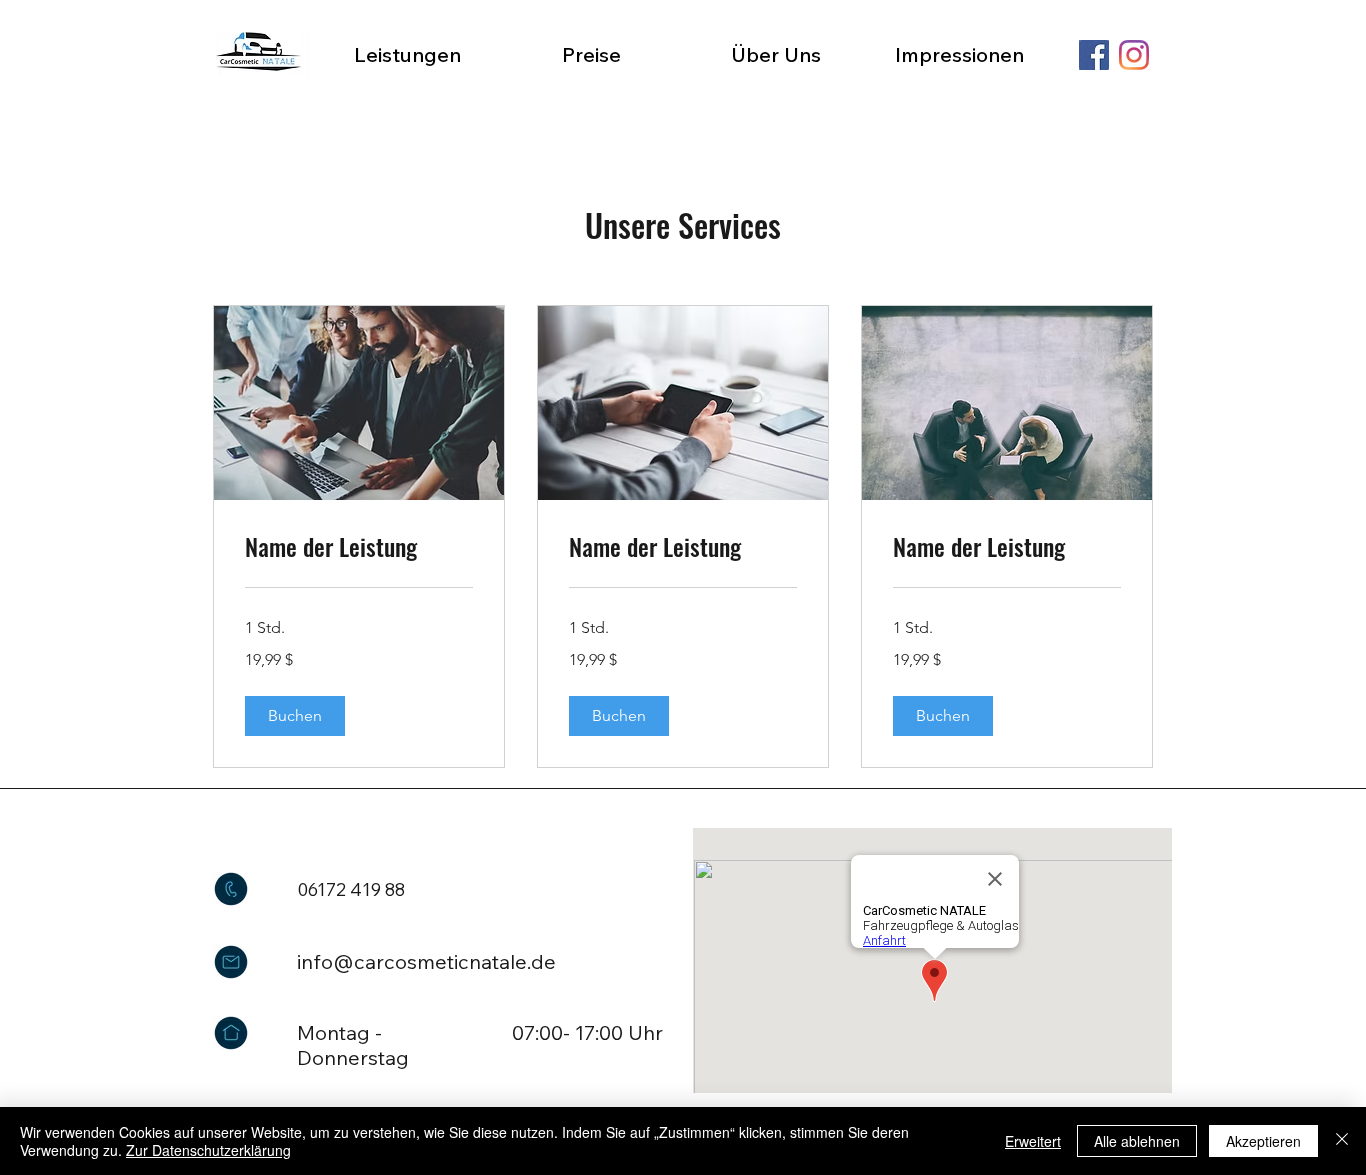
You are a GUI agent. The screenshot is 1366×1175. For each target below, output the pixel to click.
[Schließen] (1342, 1141)
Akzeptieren (1263, 1141)
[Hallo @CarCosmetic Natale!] (231, 962)
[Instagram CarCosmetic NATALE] (1134, 55)
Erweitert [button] (1033, 1141)
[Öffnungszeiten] (231, 1033)
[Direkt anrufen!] (231, 889)
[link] (359, 547)
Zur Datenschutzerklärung (208, 1150)
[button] (295, 716)
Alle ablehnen (1137, 1141)
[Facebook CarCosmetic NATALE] (1094, 55)
